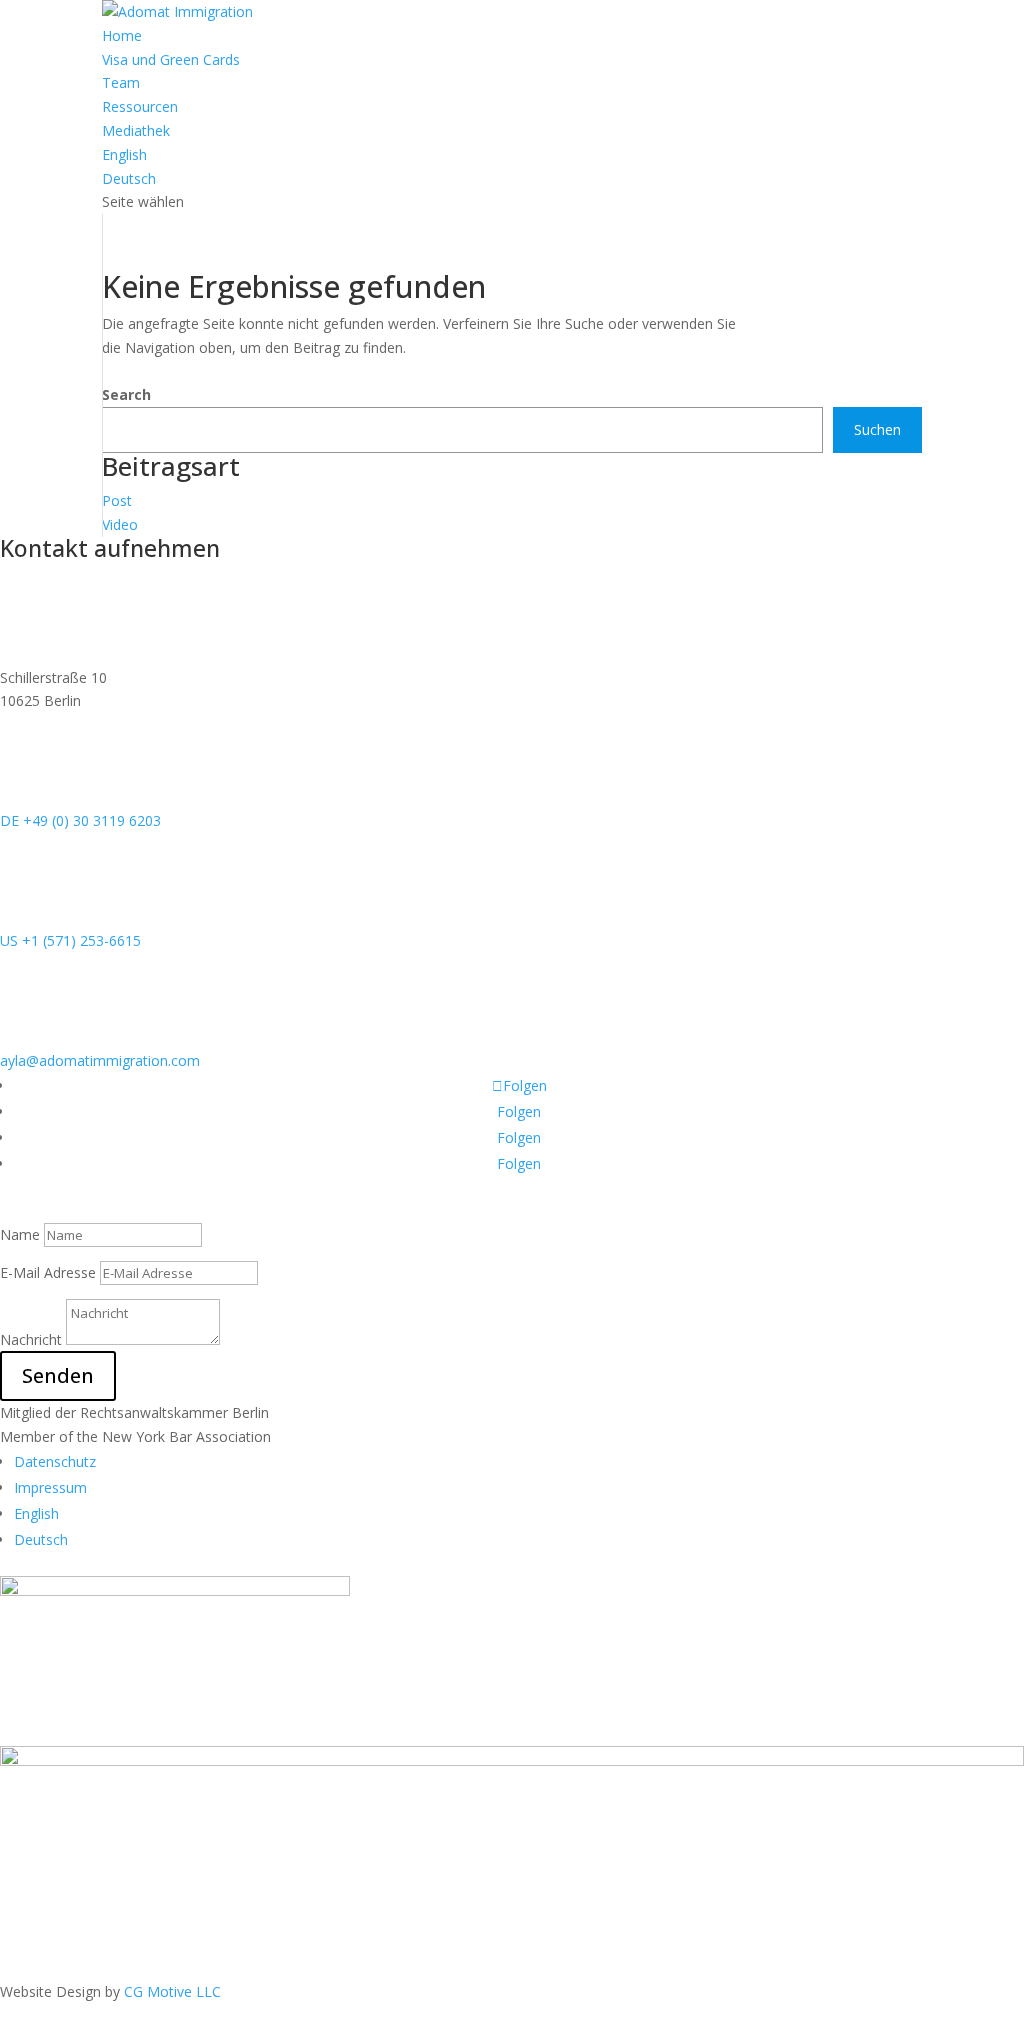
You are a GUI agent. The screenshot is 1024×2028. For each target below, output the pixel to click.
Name (20, 1234)
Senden (58, 1375)
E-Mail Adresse (48, 1272)
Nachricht (31, 1339)
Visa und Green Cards (171, 59)
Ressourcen (140, 106)
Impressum (50, 1487)
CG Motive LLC (172, 1991)
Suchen (877, 429)
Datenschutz (55, 1461)
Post (117, 500)
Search (126, 394)
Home (122, 35)
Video (120, 524)
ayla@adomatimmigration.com (100, 1060)
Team (121, 82)
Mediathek (136, 130)
